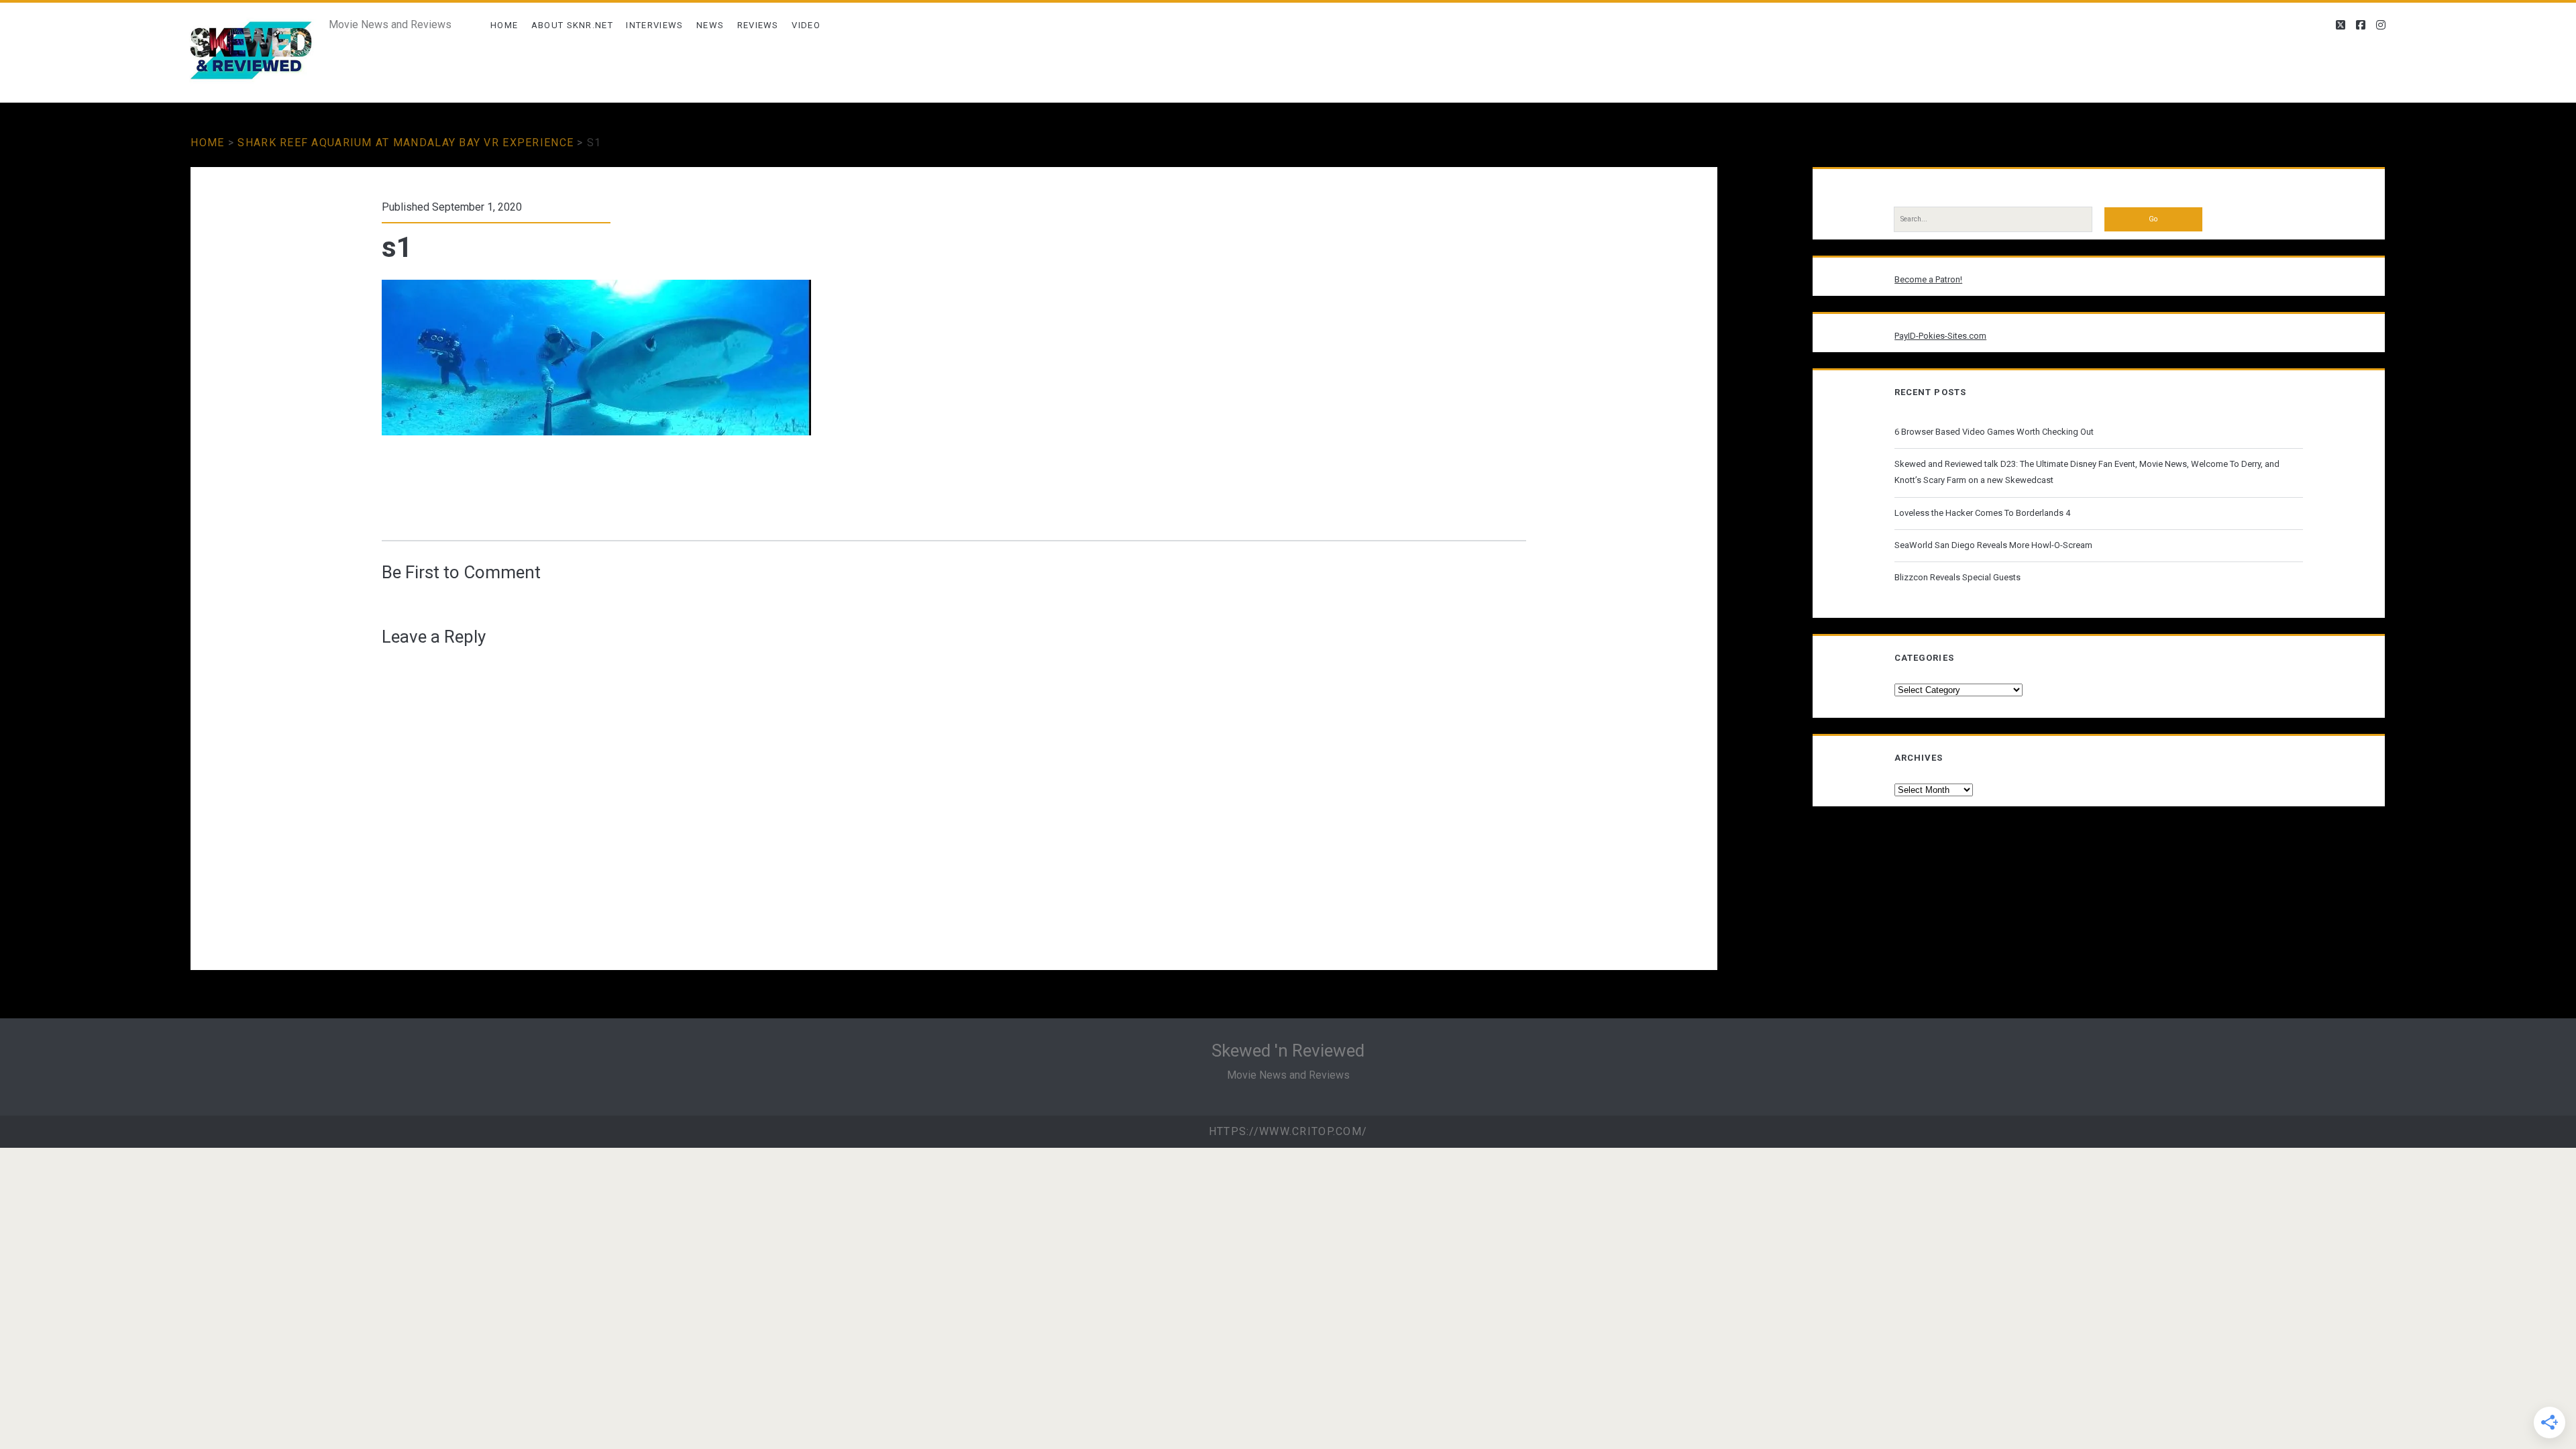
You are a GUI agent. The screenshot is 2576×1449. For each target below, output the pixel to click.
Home (504, 25)
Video (806, 25)
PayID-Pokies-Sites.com (1940, 336)
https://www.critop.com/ (1288, 1131)
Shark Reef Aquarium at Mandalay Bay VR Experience (406, 143)
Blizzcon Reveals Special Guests (1957, 577)
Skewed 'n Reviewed (1288, 1051)
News (710, 25)
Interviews (654, 25)
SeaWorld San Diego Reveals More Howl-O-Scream (1993, 545)
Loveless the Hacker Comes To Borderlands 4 (1982, 513)
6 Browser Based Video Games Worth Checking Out (1994, 432)
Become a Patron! (1928, 279)
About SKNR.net (572, 25)
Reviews (758, 25)
